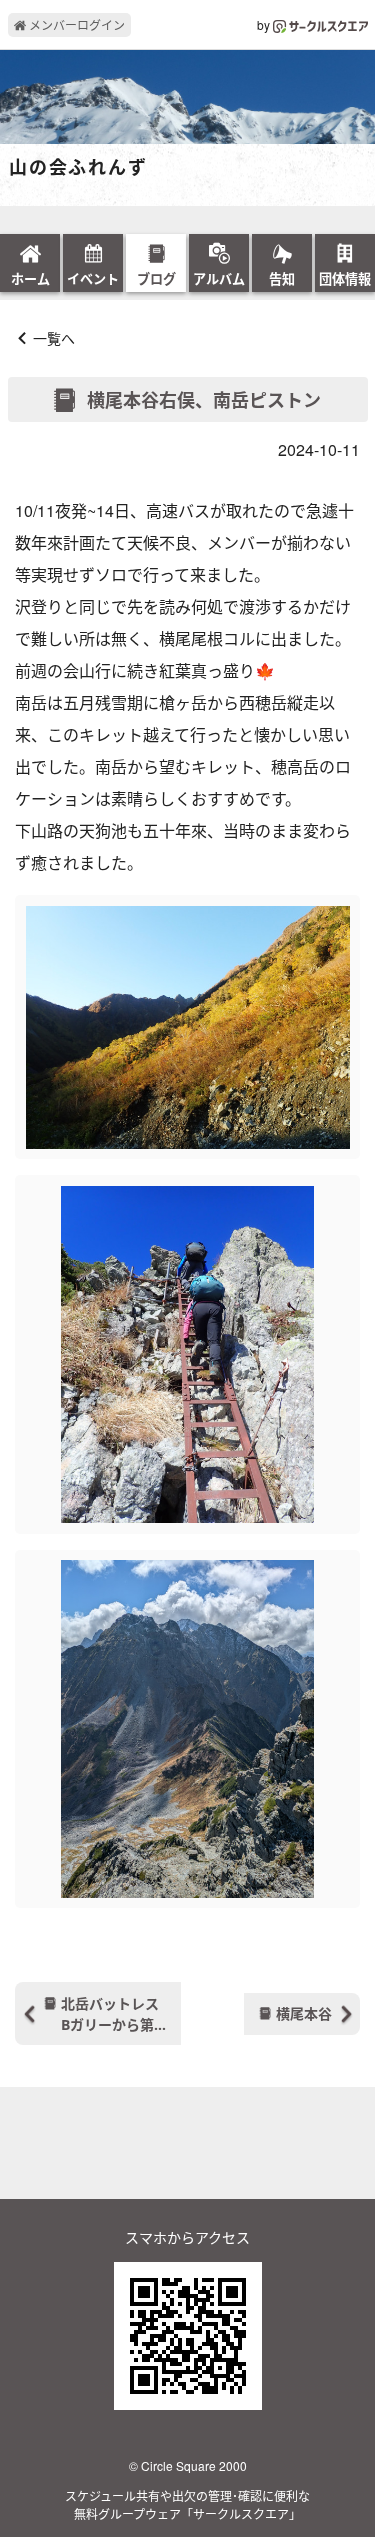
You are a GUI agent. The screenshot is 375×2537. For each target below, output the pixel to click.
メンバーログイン (75, 24)
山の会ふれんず (78, 168)
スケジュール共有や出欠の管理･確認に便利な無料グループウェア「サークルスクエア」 (187, 2504)
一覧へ (54, 338)
